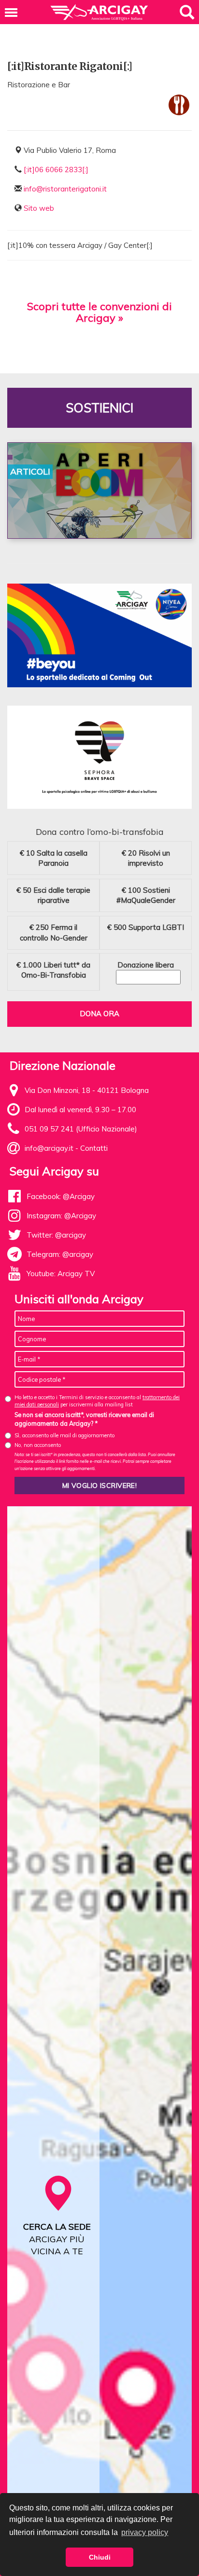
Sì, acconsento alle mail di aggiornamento (64, 1435)
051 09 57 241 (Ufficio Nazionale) (81, 1129)
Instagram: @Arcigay (61, 1216)
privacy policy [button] (145, 2532)
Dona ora (99, 1014)
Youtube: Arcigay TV (61, 1274)
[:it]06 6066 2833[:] (56, 170)
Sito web (39, 208)
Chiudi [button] (100, 2557)
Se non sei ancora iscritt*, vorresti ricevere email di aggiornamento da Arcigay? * (84, 1419)
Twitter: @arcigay (56, 1235)
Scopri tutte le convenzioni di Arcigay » (99, 312)
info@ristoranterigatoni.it (65, 189)
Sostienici (99, 408)
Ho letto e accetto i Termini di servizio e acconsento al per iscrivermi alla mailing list (97, 1401)
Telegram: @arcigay (60, 1254)
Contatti (94, 1148)
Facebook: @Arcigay (61, 1196)
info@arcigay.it (49, 1148)
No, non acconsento (38, 1445)
